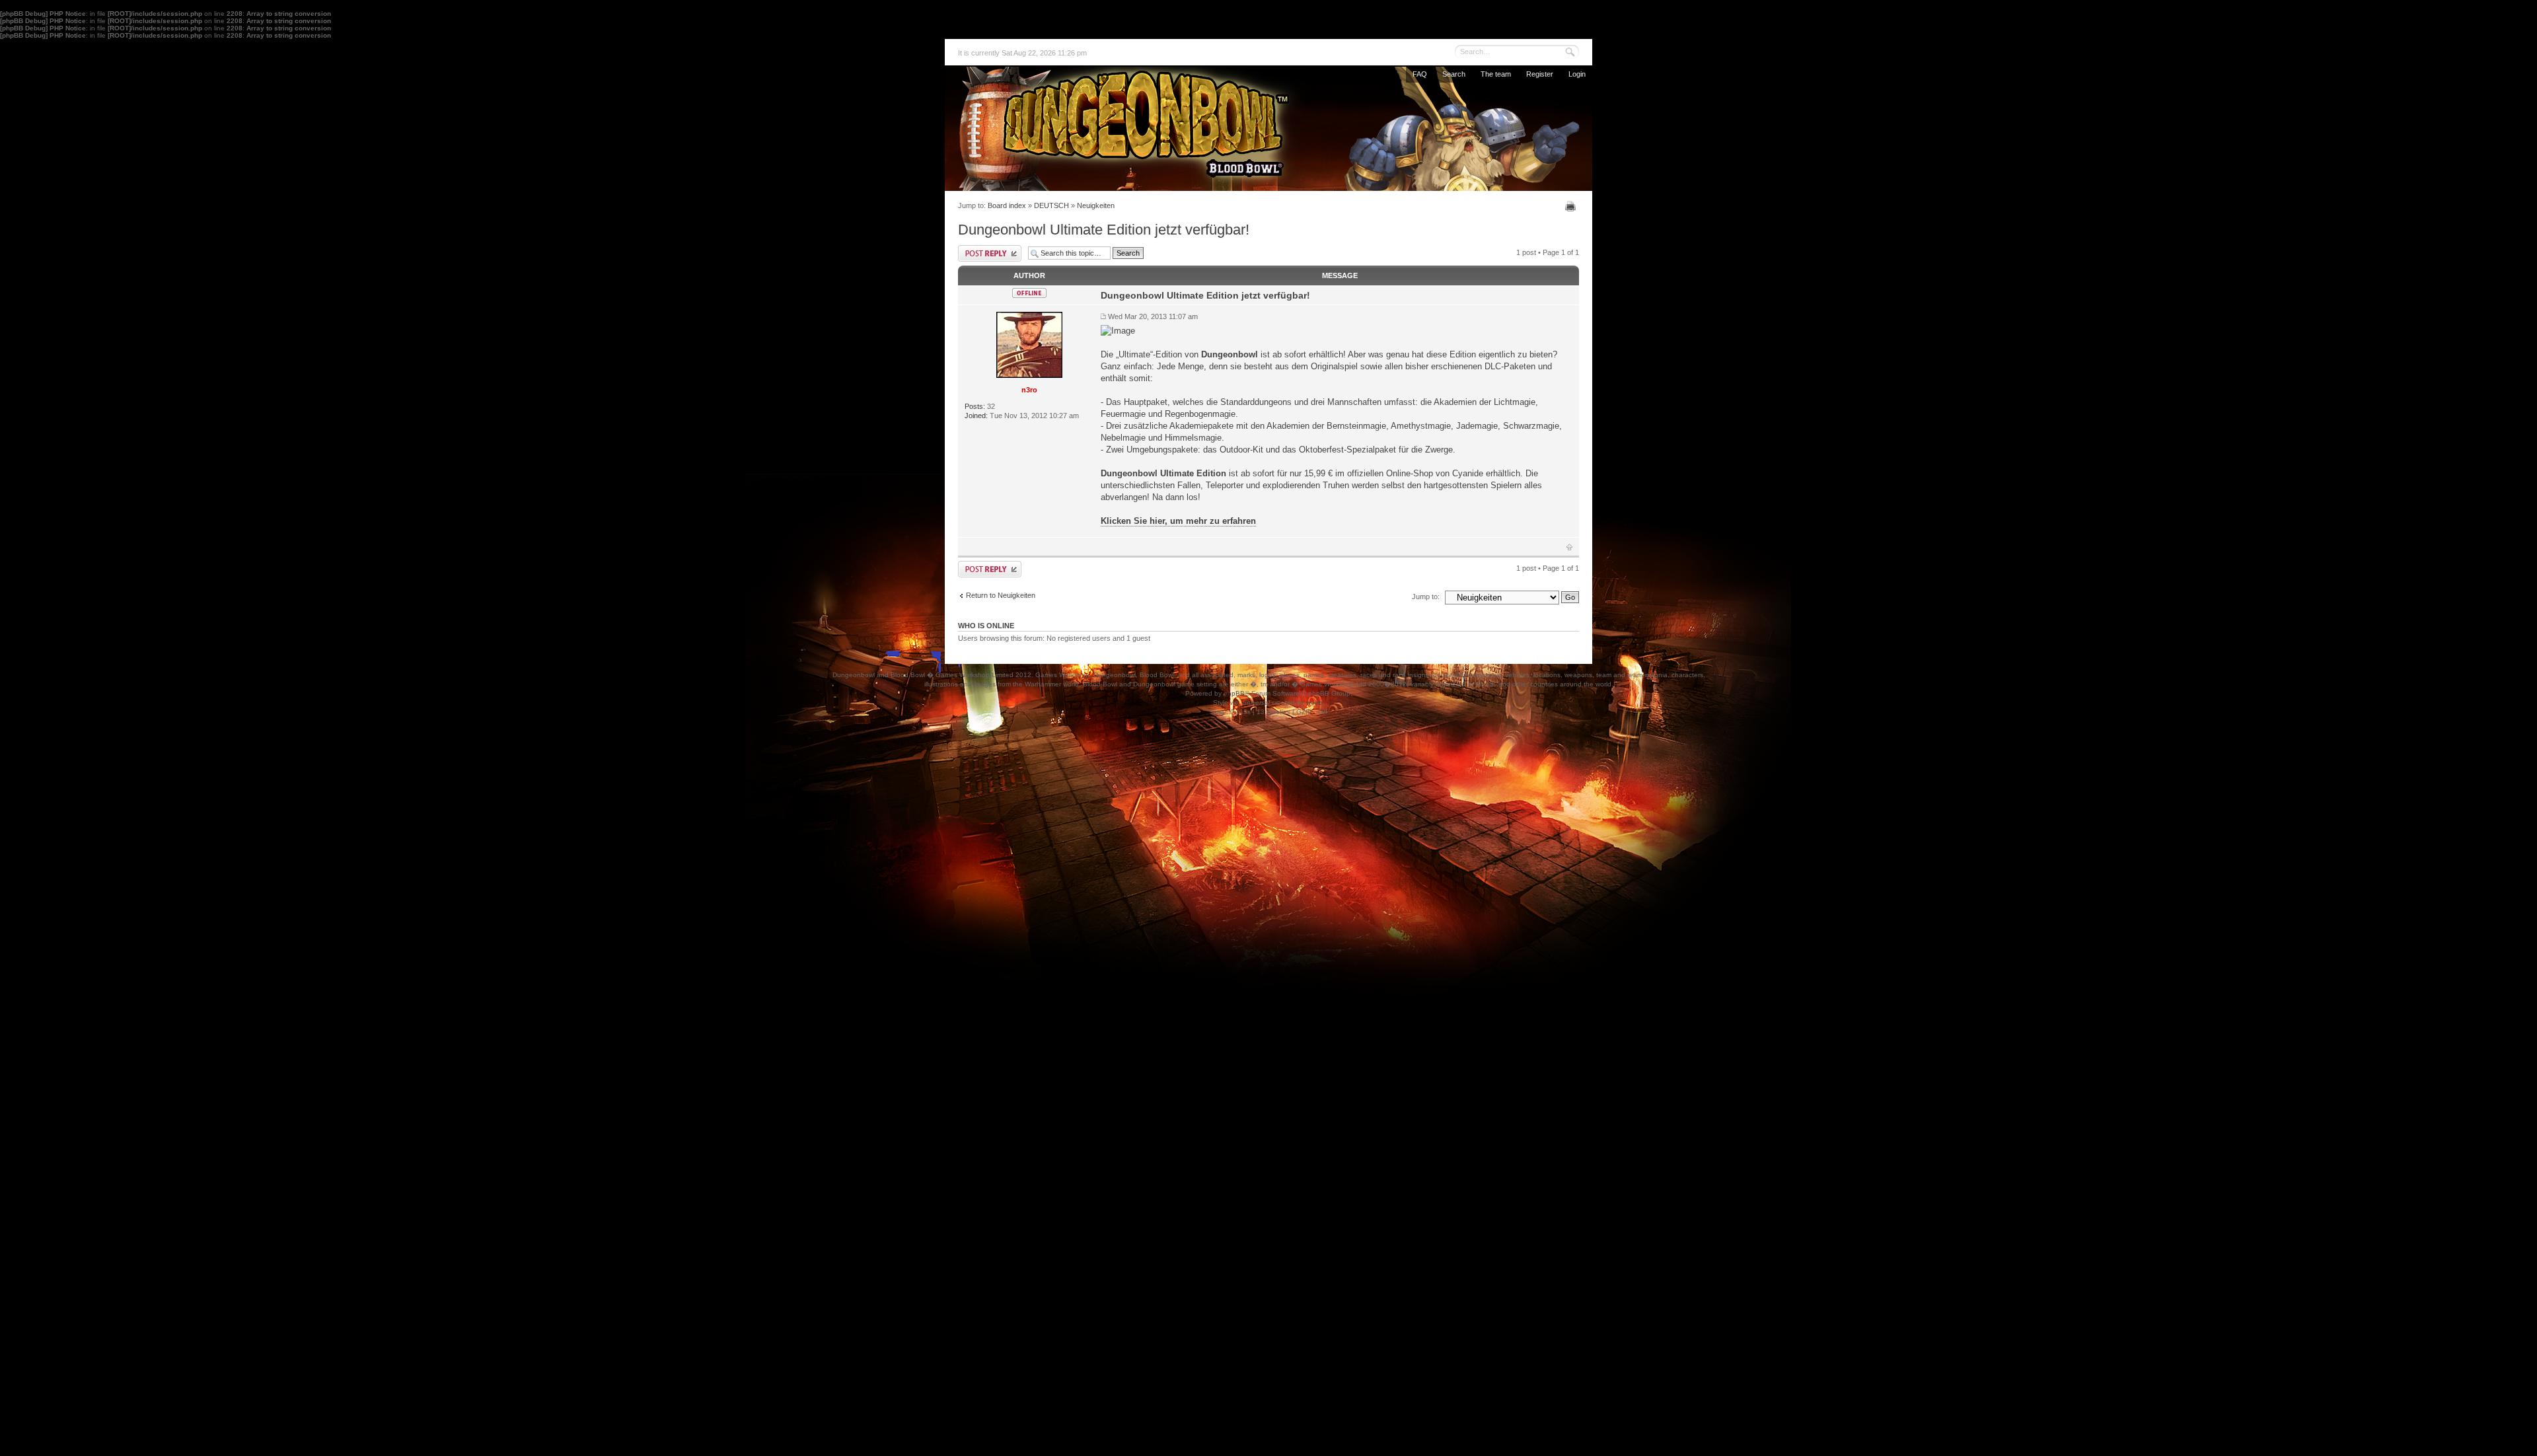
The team (1496, 74)
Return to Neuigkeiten (1001, 595)
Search (1454, 74)
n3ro (1029, 390)
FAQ (1420, 74)
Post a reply (990, 253)
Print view (1572, 206)
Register (1540, 74)
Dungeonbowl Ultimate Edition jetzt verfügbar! (1104, 230)
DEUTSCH (1051, 205)
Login (1577, 74)
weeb (1314, 703)
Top (1569, 547)
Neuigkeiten (1096, 205)
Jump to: (1426, 597)
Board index (1007, 205)
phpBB (1234, 693)
